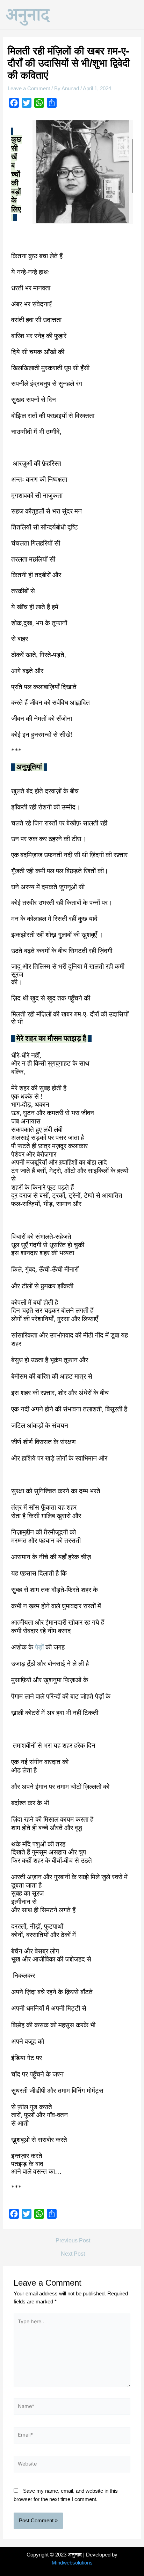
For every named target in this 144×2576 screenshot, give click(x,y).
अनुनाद (28, 14)
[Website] (72, 2466)
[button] (111, 13)
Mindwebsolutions (72, 2563)
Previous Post (73, 2241)
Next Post (73, 2254)
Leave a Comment (29, 89)
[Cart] (131, 13)
